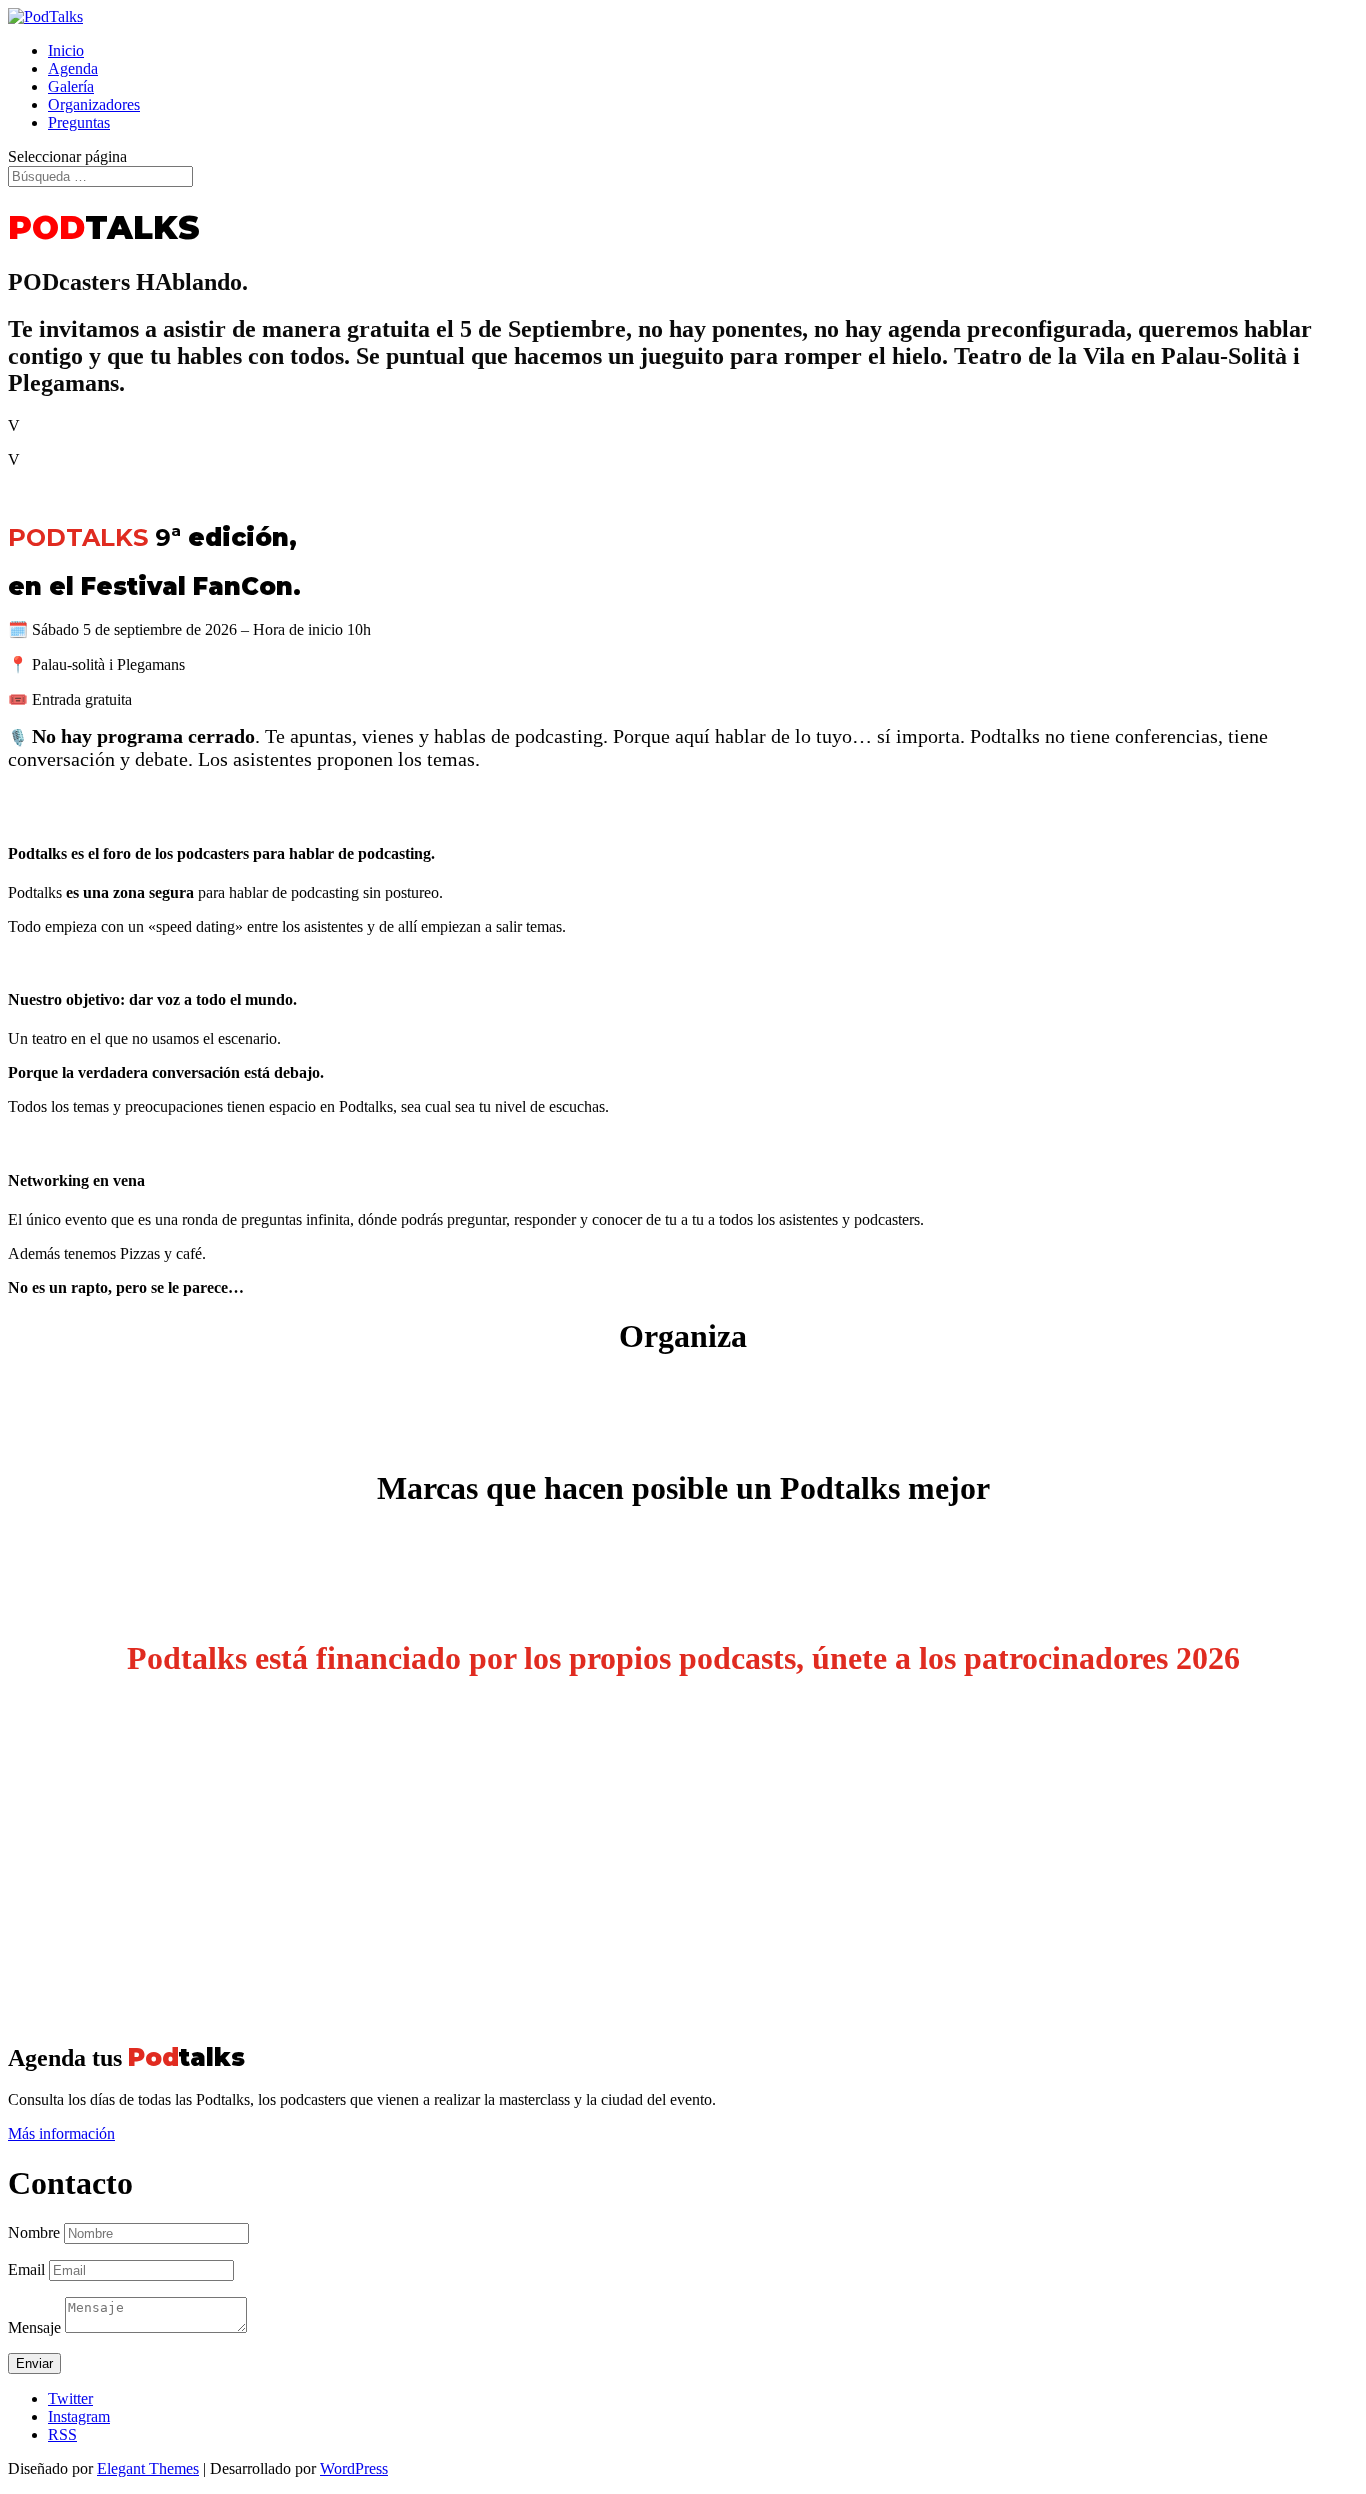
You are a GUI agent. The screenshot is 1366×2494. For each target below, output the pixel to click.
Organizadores (94, 104)
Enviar (34, 2363)
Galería (71, 86)
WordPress (354, 2468)
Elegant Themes (148, 2468)
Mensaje (34, 2327)
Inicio (66, 50)
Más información (61, 2133)
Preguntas (79, 122)
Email (26, 2269)
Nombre (34, 2232)
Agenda (73, 68)
